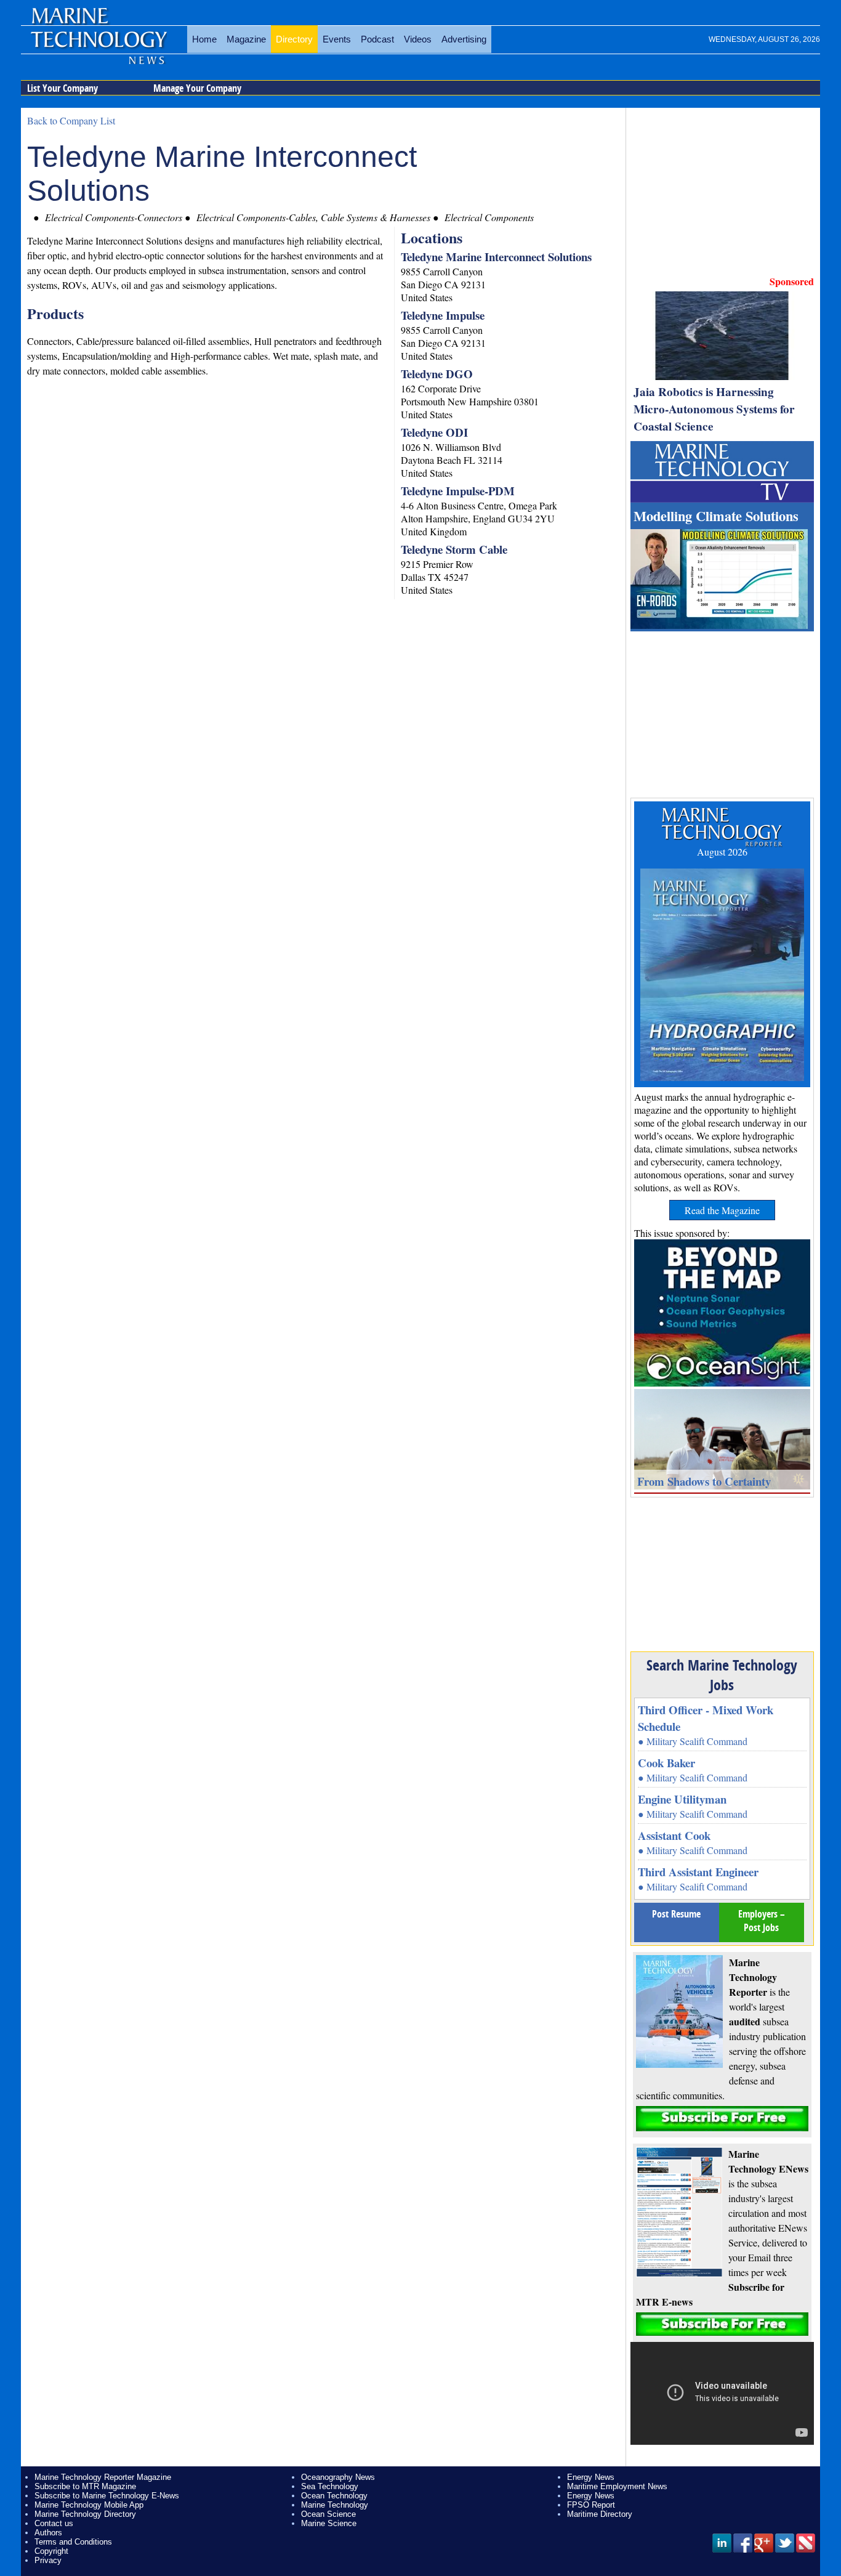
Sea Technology (330, 2486)
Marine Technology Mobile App (89, 2505)
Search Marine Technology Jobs (722, 1675)
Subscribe (722, 2119)
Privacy (48, 2560)
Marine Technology (335, 2505)
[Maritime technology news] (98, 46)
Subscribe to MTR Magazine (85, 2486)
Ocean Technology (334, 2496)
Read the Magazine (722, 1210)
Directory (294, 39)
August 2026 (722, 852)
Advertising (464, 39)
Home (204, 39)
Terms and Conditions (73, 2542)
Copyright (51, 2551)
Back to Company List (71, 120)
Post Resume (676, 1914)
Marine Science (329, 2523)
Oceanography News (338, 2477)
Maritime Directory (600, 2514)
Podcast (377, 39)
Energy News (591, 2477)
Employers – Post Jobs (762, 1921)
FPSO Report (591, 2505)
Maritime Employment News (617, 2486)
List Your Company (62, 88)
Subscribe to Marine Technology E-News (107, 2496)
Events (337, 39)
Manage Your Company (197, 88)
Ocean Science (328, 2514)
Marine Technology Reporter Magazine (103, 2477)
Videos (418, 39)
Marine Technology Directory (85, 2514)
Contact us (54, 2523)
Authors (48, 2533)
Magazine (246, 39)
